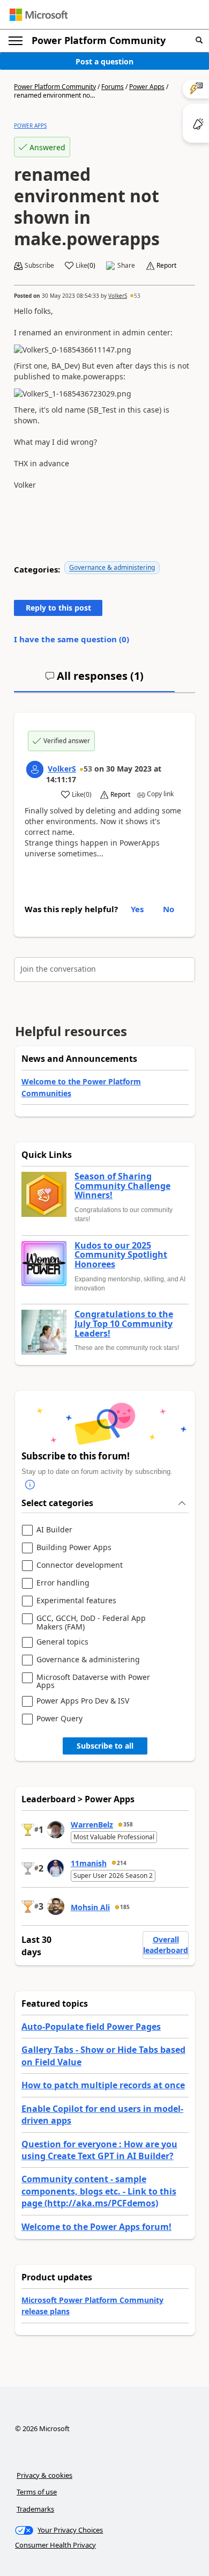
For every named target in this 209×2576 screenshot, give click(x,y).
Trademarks (35, 2509)
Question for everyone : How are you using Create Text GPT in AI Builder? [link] (99, 2150)
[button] (199, 41)
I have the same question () (72, 639)
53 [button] (137, 296)
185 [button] (125, 1907)
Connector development (80, 1565)
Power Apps (147, 87)
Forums (113, 87)
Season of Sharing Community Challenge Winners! (122, 1186)
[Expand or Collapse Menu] (16, 41)
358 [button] (128, 1824)
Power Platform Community (99, 40)
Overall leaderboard (166, 1945)
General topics (62, 1642)
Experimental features (76, 1601)
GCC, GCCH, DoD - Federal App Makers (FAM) (91, 1622)
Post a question (104, 61)
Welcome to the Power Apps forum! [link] (96, 2227)
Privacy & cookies (44, 2475)
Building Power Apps (74, 1548)
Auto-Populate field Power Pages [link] (91, 2027)
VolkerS (118, 296)
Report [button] (166, 266)
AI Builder (54, 1530)
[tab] (94, 680)
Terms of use (37, 2492)
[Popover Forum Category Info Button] (30, 1485)
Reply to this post (58, 608)
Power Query (59, 1719)
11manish (89, 1863)
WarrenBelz (92, 1825)
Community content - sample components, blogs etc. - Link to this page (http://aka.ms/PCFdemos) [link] (99, 2191)
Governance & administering (112, 567)
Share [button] (126, 266)
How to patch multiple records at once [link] (103, 2085)
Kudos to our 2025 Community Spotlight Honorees (121, 1255)
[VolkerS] (35, 769)
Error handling (63, 1583)
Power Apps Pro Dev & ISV (83, 1701)
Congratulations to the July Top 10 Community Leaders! (124, 1324)
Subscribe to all (105, 1746)
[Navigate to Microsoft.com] (39, 15)
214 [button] (122, 1863)
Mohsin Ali (90, 1907)
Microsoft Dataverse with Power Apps (93, 1681)
